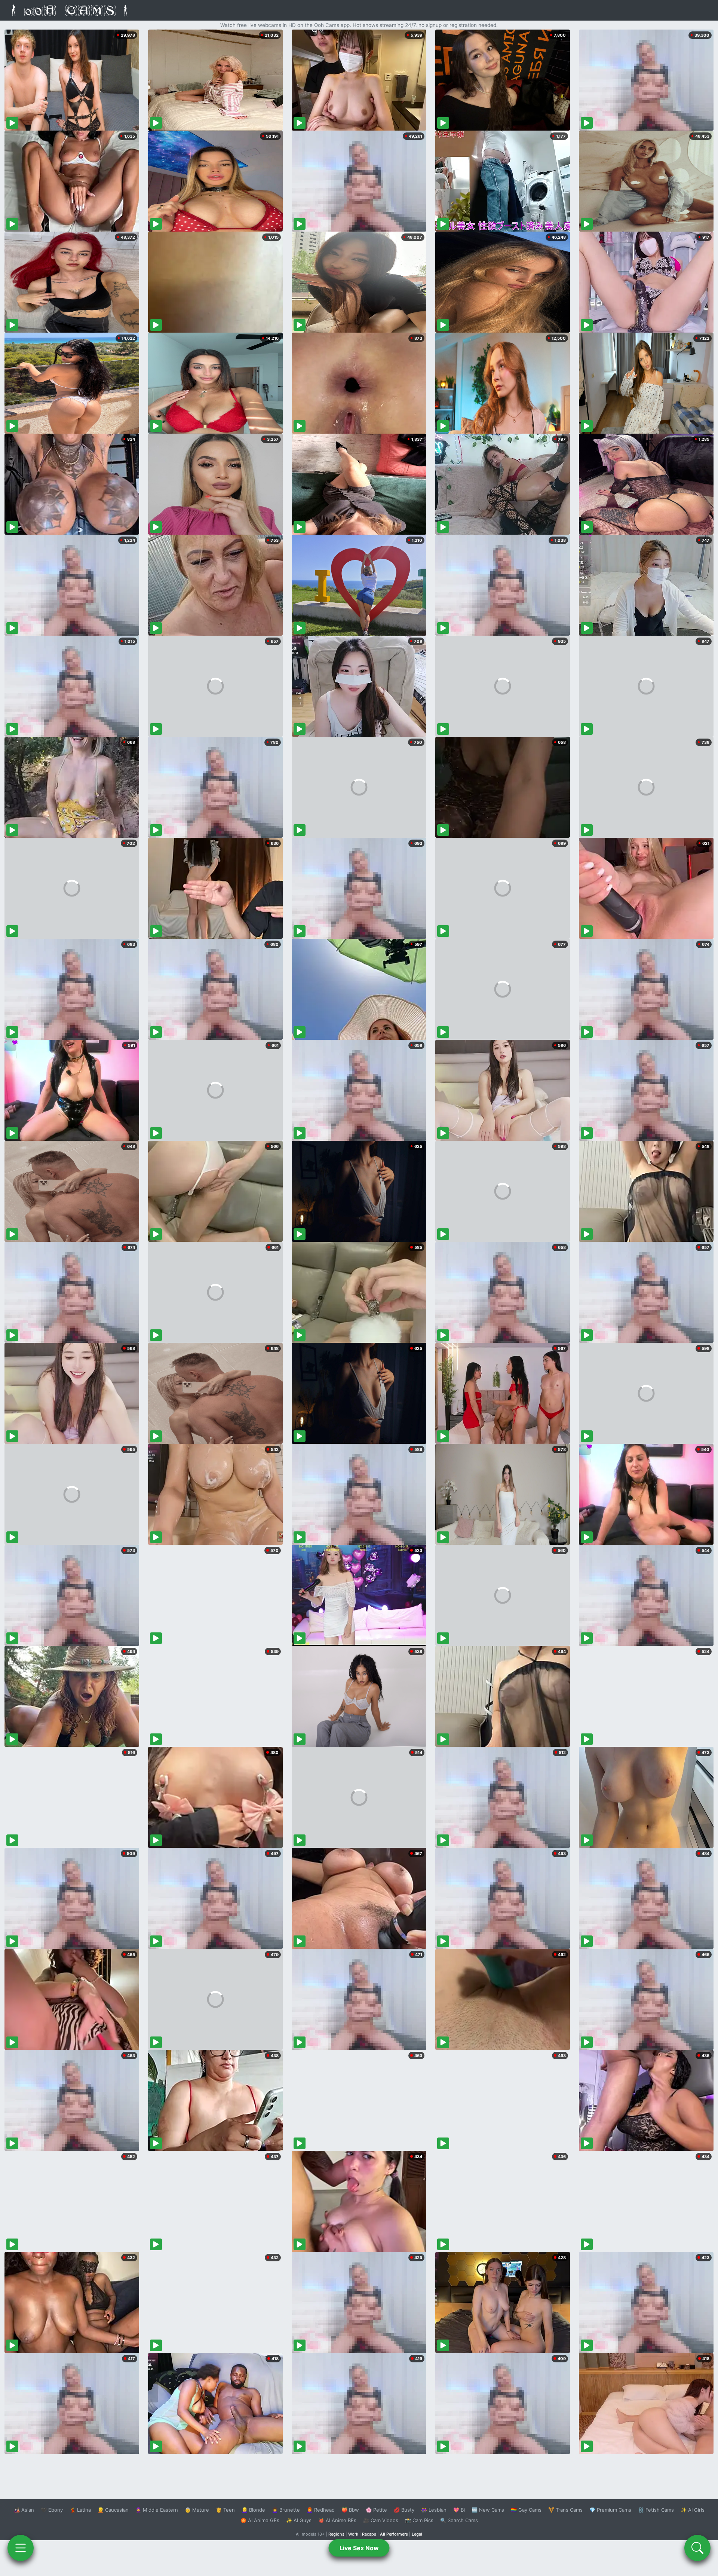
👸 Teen (225, 2510)
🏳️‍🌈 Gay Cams (526, 2510)
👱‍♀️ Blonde (253, 2510)
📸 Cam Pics (419, 2520)
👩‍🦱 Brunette (286, 2510)
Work (353, 2534)
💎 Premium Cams (610, 2510)
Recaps (369, 2534)
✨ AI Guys (299, 2520)
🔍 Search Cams (459, 2520)
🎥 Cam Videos (381, 2520)
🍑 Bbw (350, 2510)
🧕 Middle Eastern (157, 2510)
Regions (336, 2534)
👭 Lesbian (434, 2510)
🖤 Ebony (52, 2510)
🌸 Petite (376, 2510)
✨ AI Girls (693, 2510)
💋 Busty (404, 2510)
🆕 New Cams (488, 2510)
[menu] (21, 2548)
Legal (417, 2534)
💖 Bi (459, 2510)
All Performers (394, 2534)
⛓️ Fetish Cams (656, 2510)
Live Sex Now (359, 2548)
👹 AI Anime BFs (337, 2520)
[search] (697, 2548)
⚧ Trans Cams (565, 2510)
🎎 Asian (24, 2510)
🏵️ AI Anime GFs (260, 2520)
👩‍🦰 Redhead (321, 2510)
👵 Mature (197, 2510)
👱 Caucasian (113, 2510)
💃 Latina (80, 2510)
